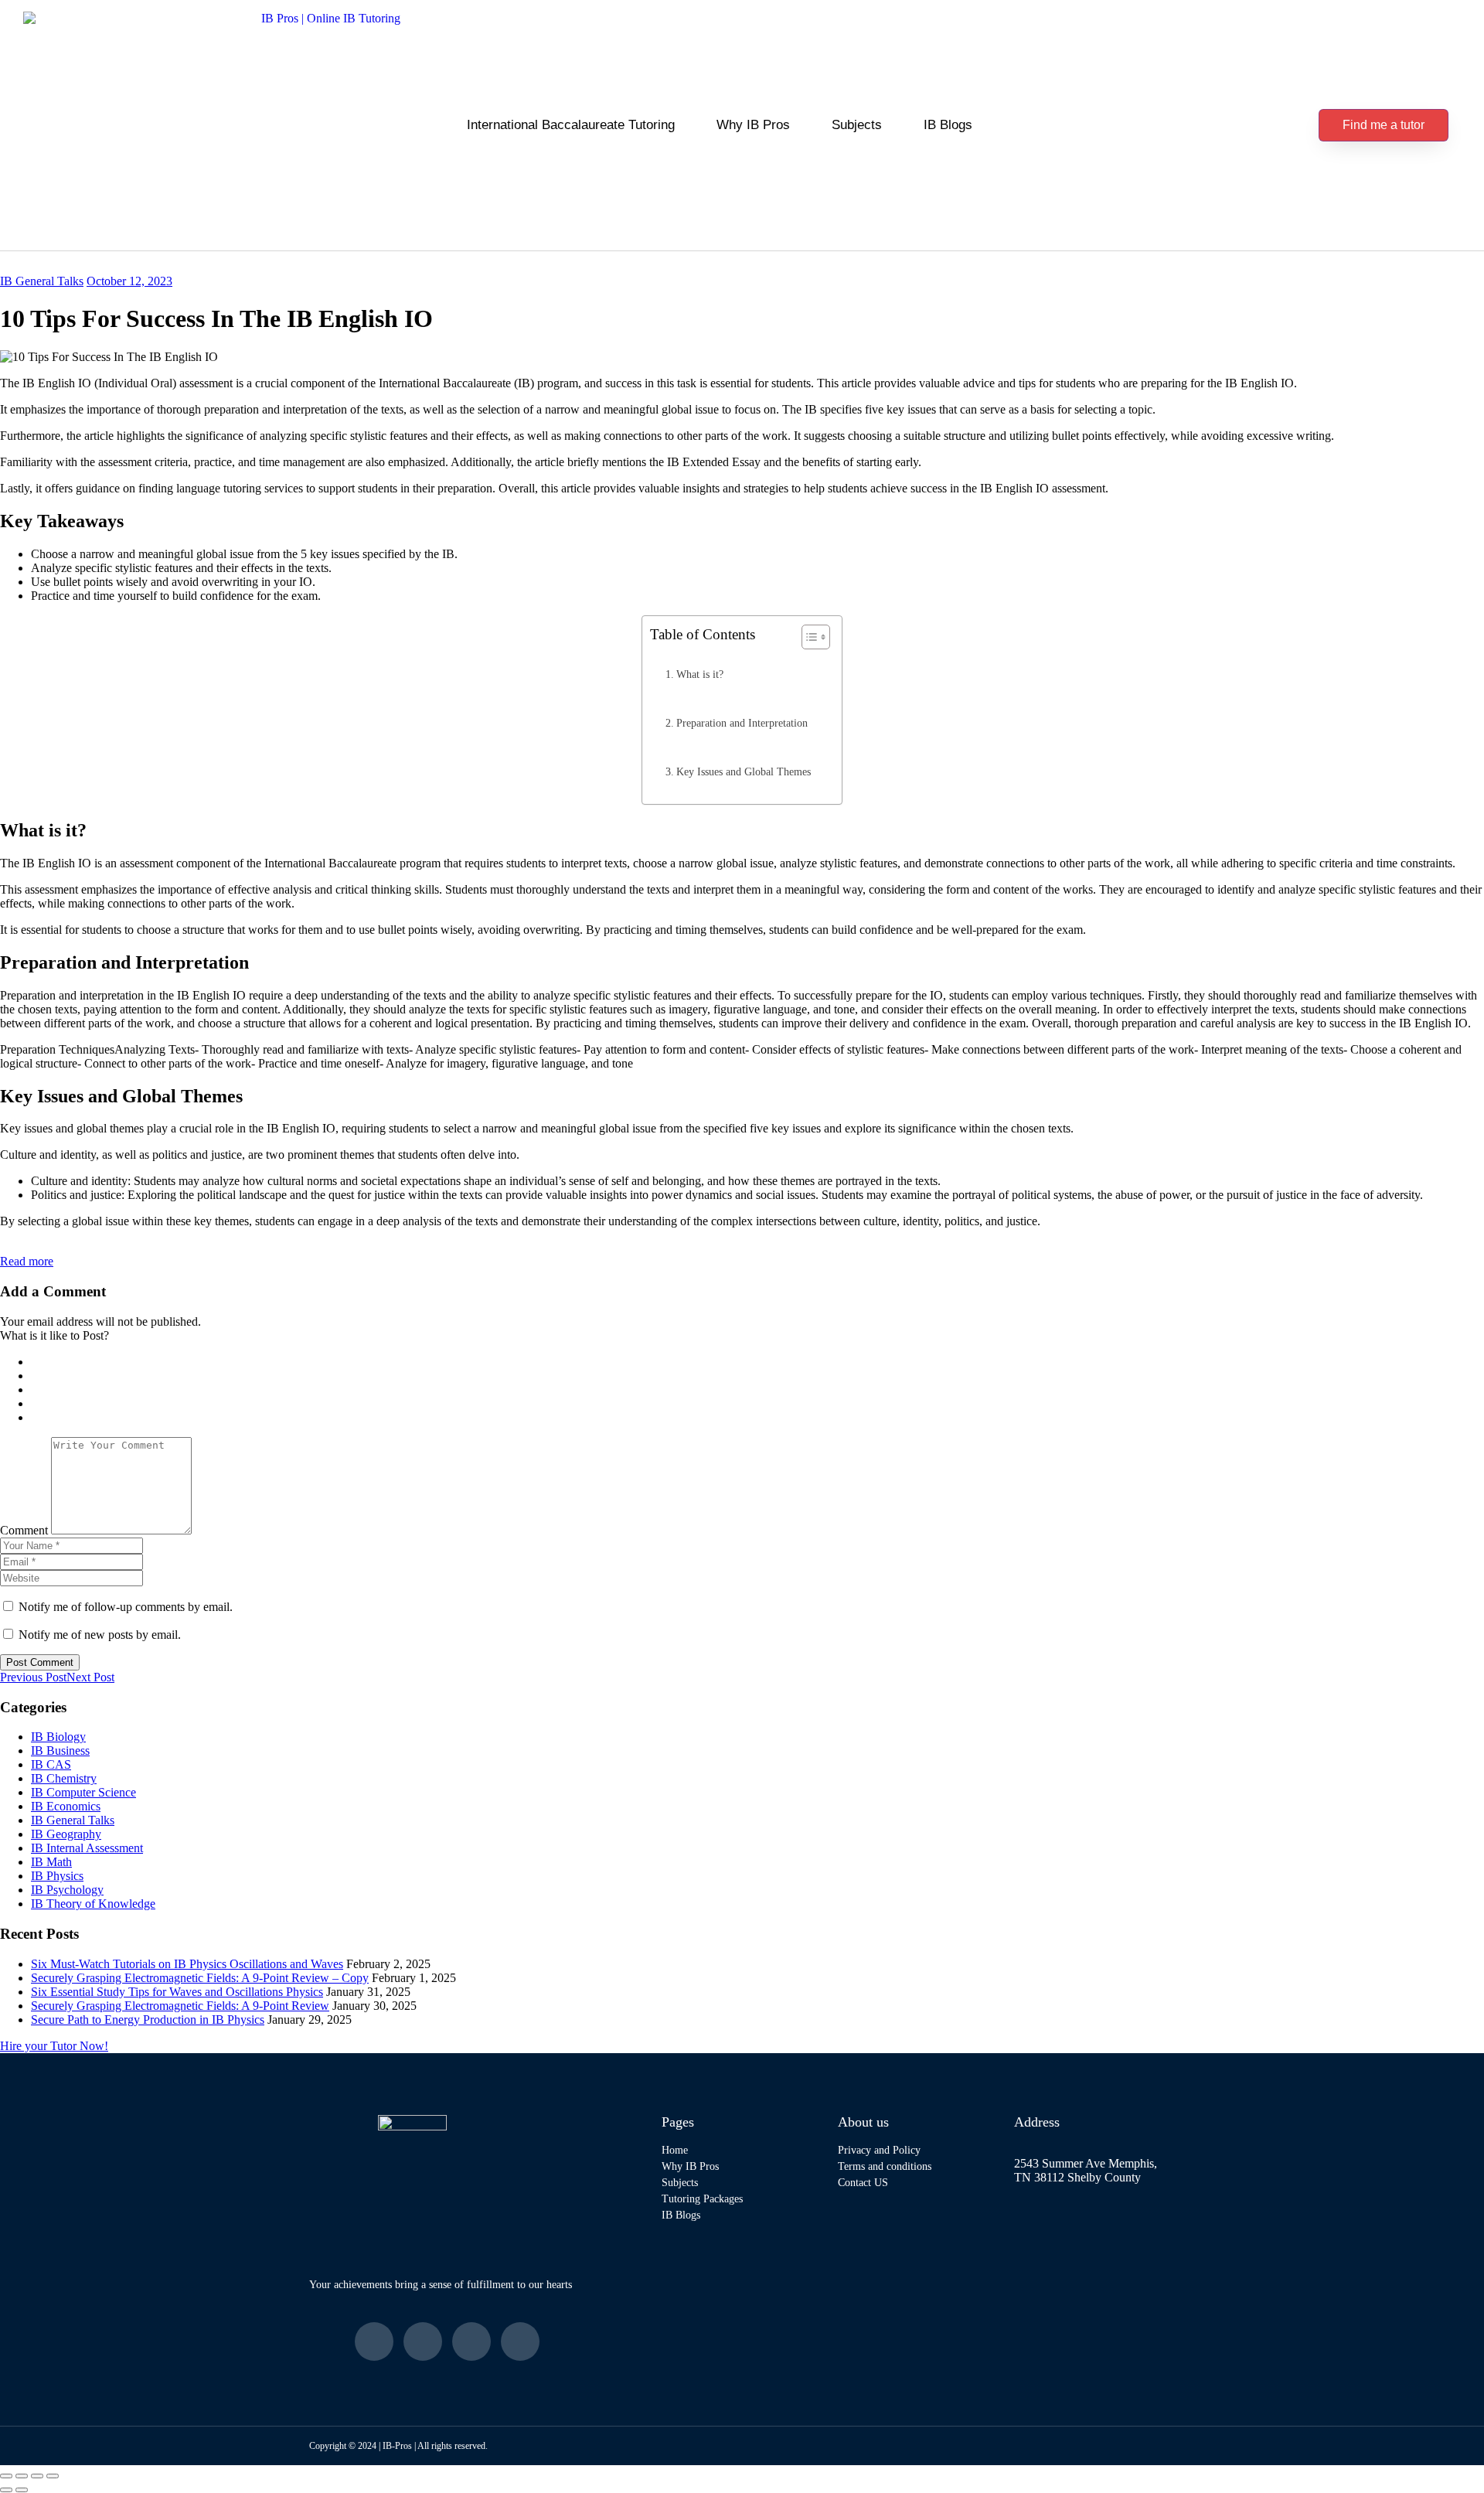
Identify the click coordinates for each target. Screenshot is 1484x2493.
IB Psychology (67, 1890)
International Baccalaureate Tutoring (571, 125)
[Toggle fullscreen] (22, 2476)
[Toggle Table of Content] (808, 637)
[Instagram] (423, 2341)
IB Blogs (948, 125)
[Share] (37, 2476)
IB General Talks (42, 281)
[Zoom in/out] (6, 2476)
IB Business (60, 1751)
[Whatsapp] (520, 2341)
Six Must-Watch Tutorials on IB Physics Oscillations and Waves (187, 1964)
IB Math (51, 1862)
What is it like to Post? (54, 1335)
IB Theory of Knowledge (93, 1904)
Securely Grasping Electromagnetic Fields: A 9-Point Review (180, 2006)
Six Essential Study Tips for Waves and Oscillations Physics (177, 1992)
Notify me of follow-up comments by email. (126, 1607)
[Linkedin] (471, 2341)
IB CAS (51, 1764)
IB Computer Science (83, 1792)
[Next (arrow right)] (22, 2490)
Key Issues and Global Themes (744, 771)
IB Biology (58, 1737)
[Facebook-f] (374, 2341)
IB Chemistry (64, 1778)
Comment (24, 1530)
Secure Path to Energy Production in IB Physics (148, 2020)
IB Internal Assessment (87, 1848)
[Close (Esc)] (53, 2476)
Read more (27, 1261)
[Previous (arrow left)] (6, 2490)
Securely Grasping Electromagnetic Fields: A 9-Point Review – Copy (200, 1978)
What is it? (700, 674)
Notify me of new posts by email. (100, 1635)
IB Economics (66, 1806)
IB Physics (57, 1876)
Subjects (857, 125)
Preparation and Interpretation (742, 723)
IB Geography (66, 1834)
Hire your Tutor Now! (54, 2046)
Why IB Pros (753, 125)
